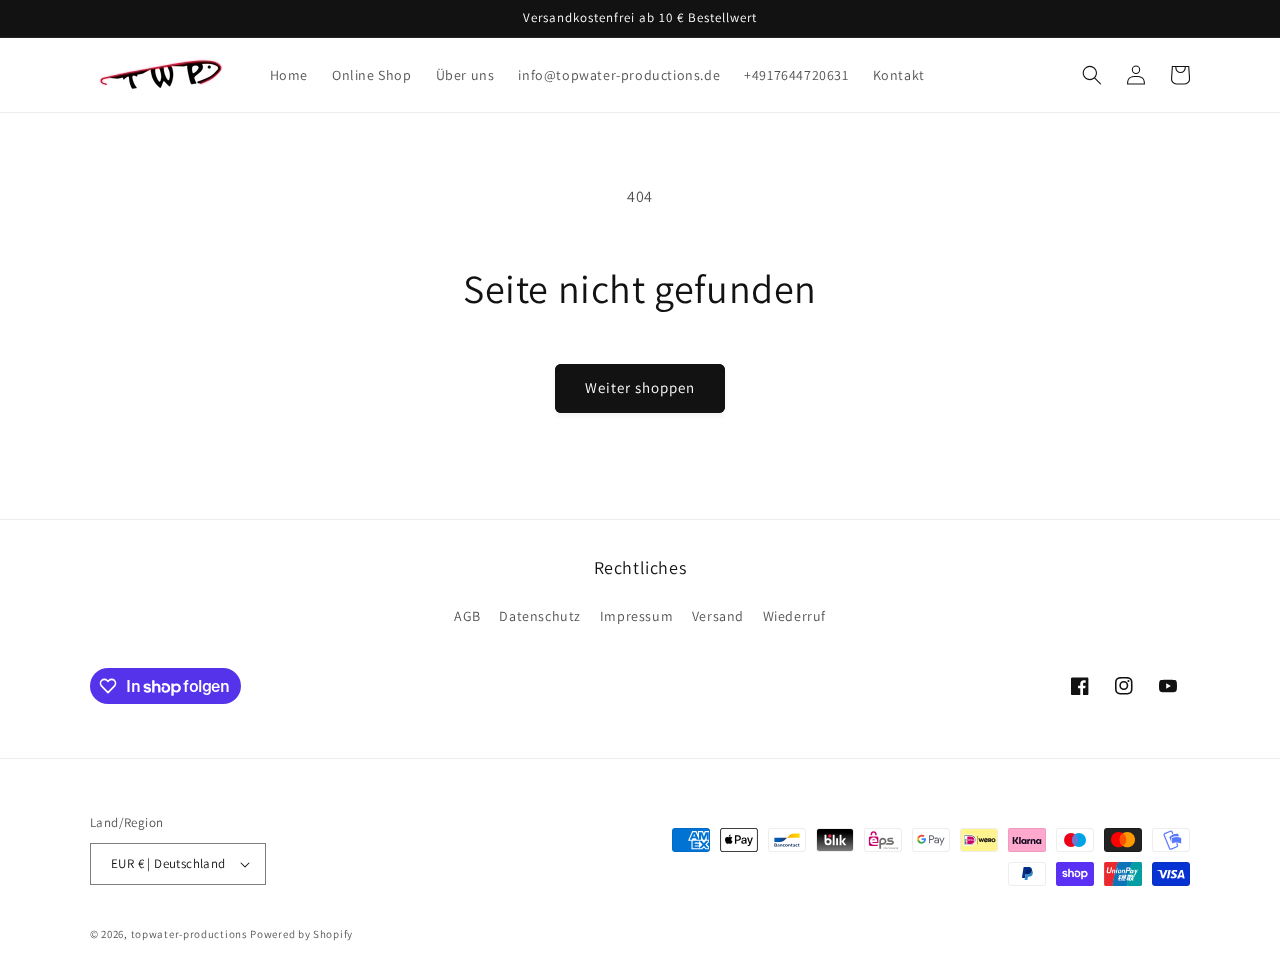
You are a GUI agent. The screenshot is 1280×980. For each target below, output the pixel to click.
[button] (1092, 75)
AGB (467, 616)
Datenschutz (540, 616)
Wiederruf (794, 616)
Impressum (636, 616)
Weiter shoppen (640, 387)
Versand (718, 616)
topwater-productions (189, 934)
